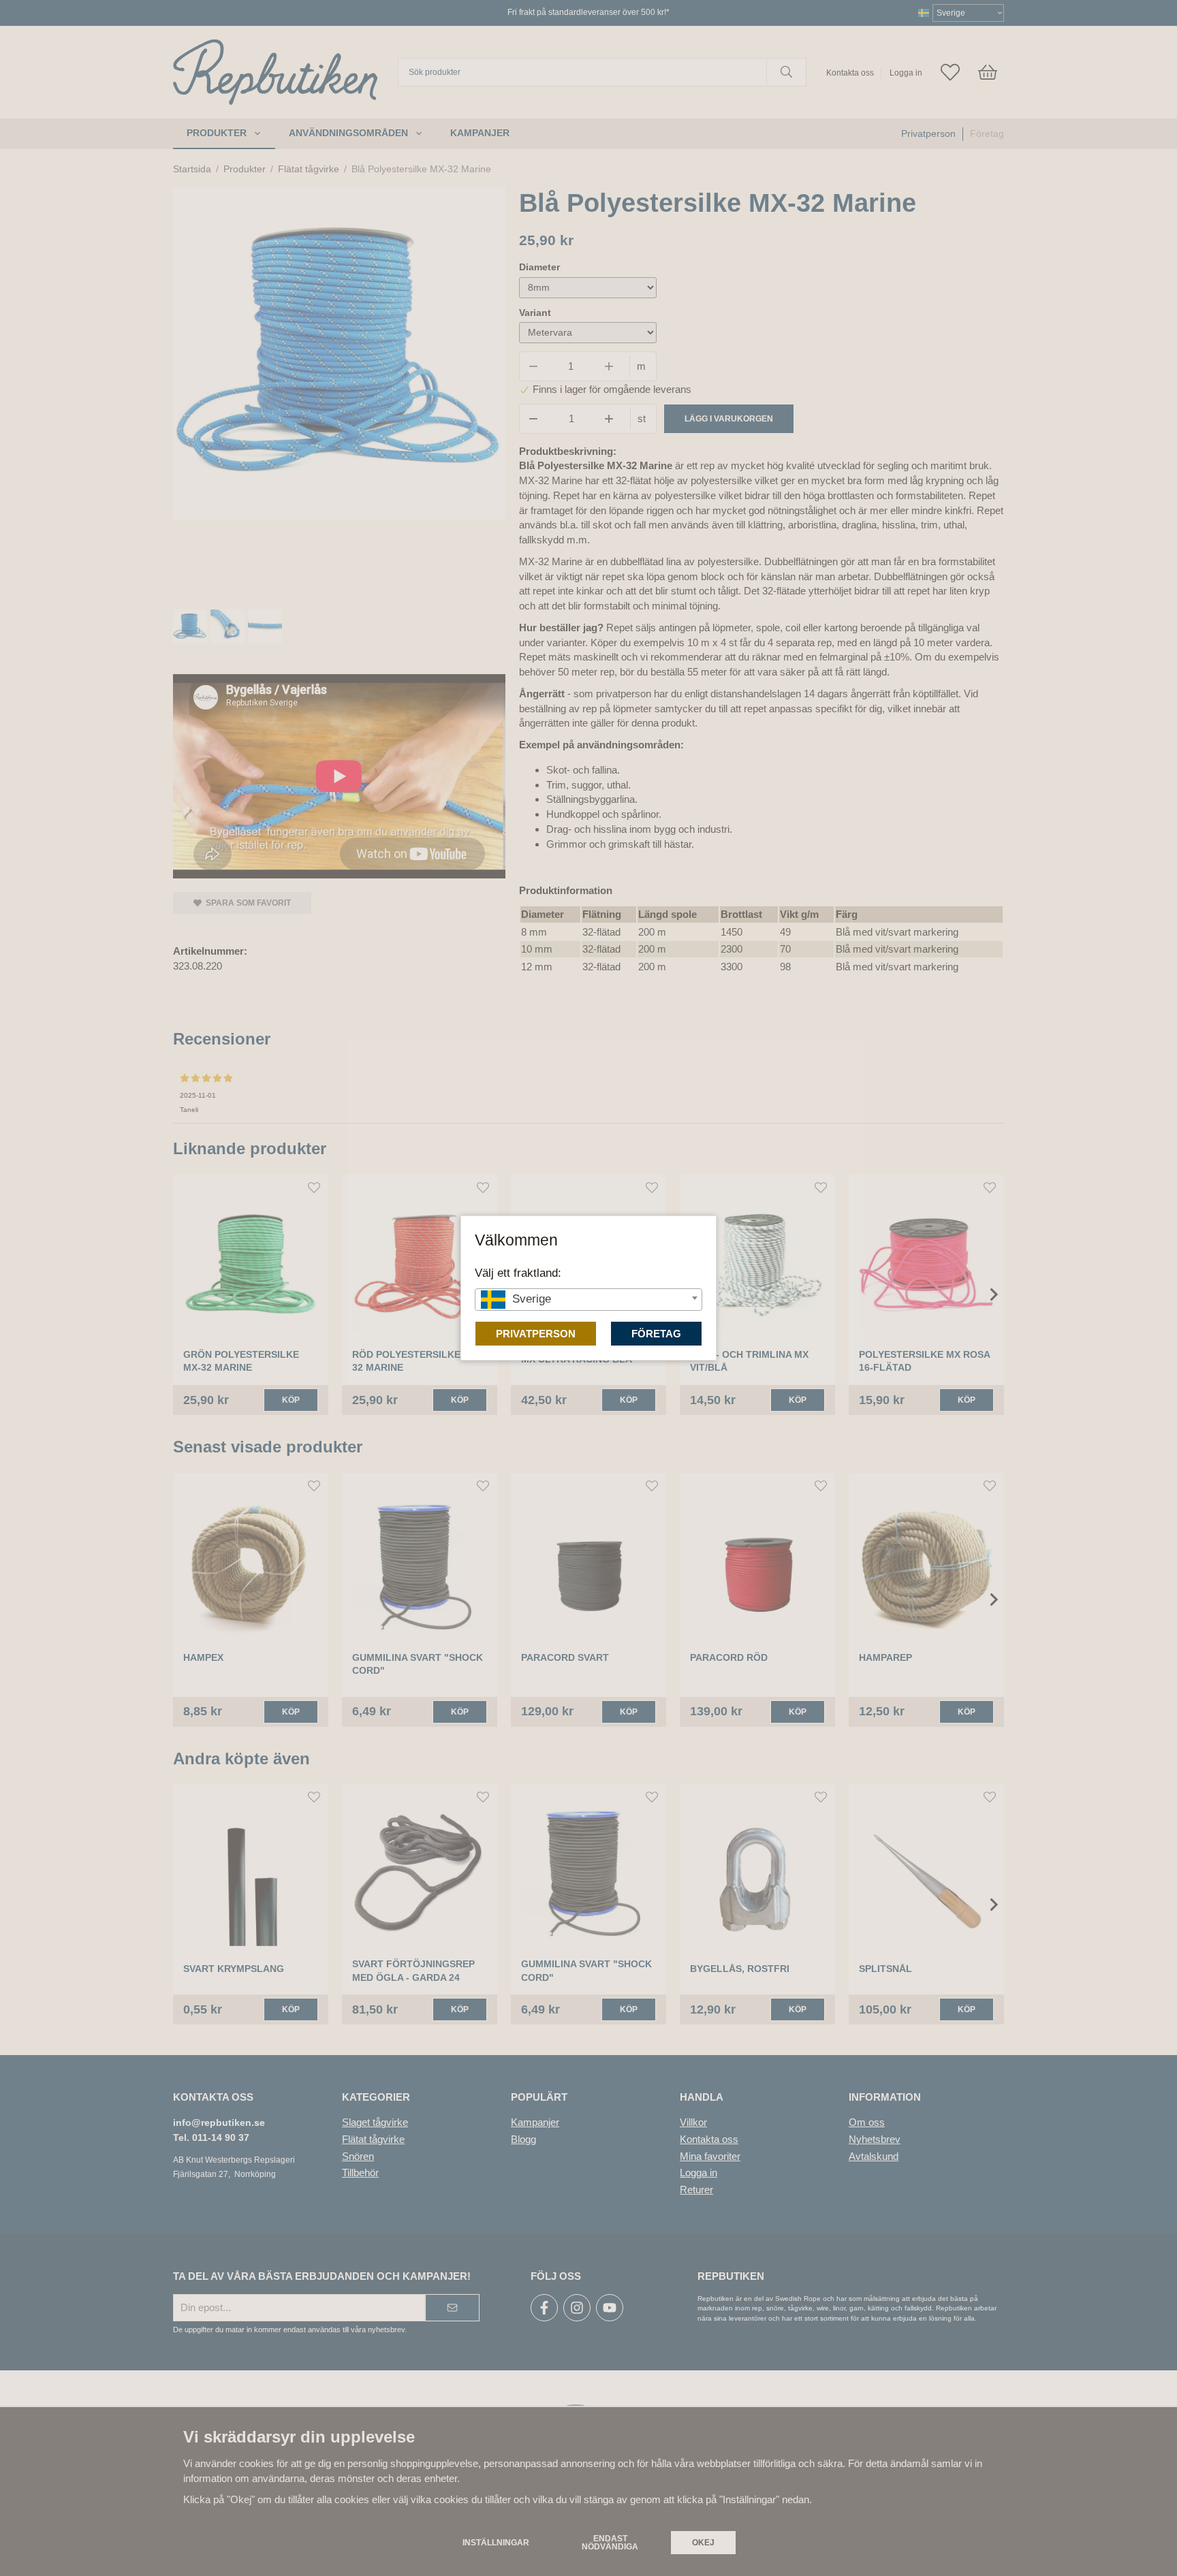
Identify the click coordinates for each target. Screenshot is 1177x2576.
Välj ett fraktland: (518, 1273)
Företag (656, 1334)
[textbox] (588, 1299)
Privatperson (536, 1334)
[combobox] (588, 1300)
